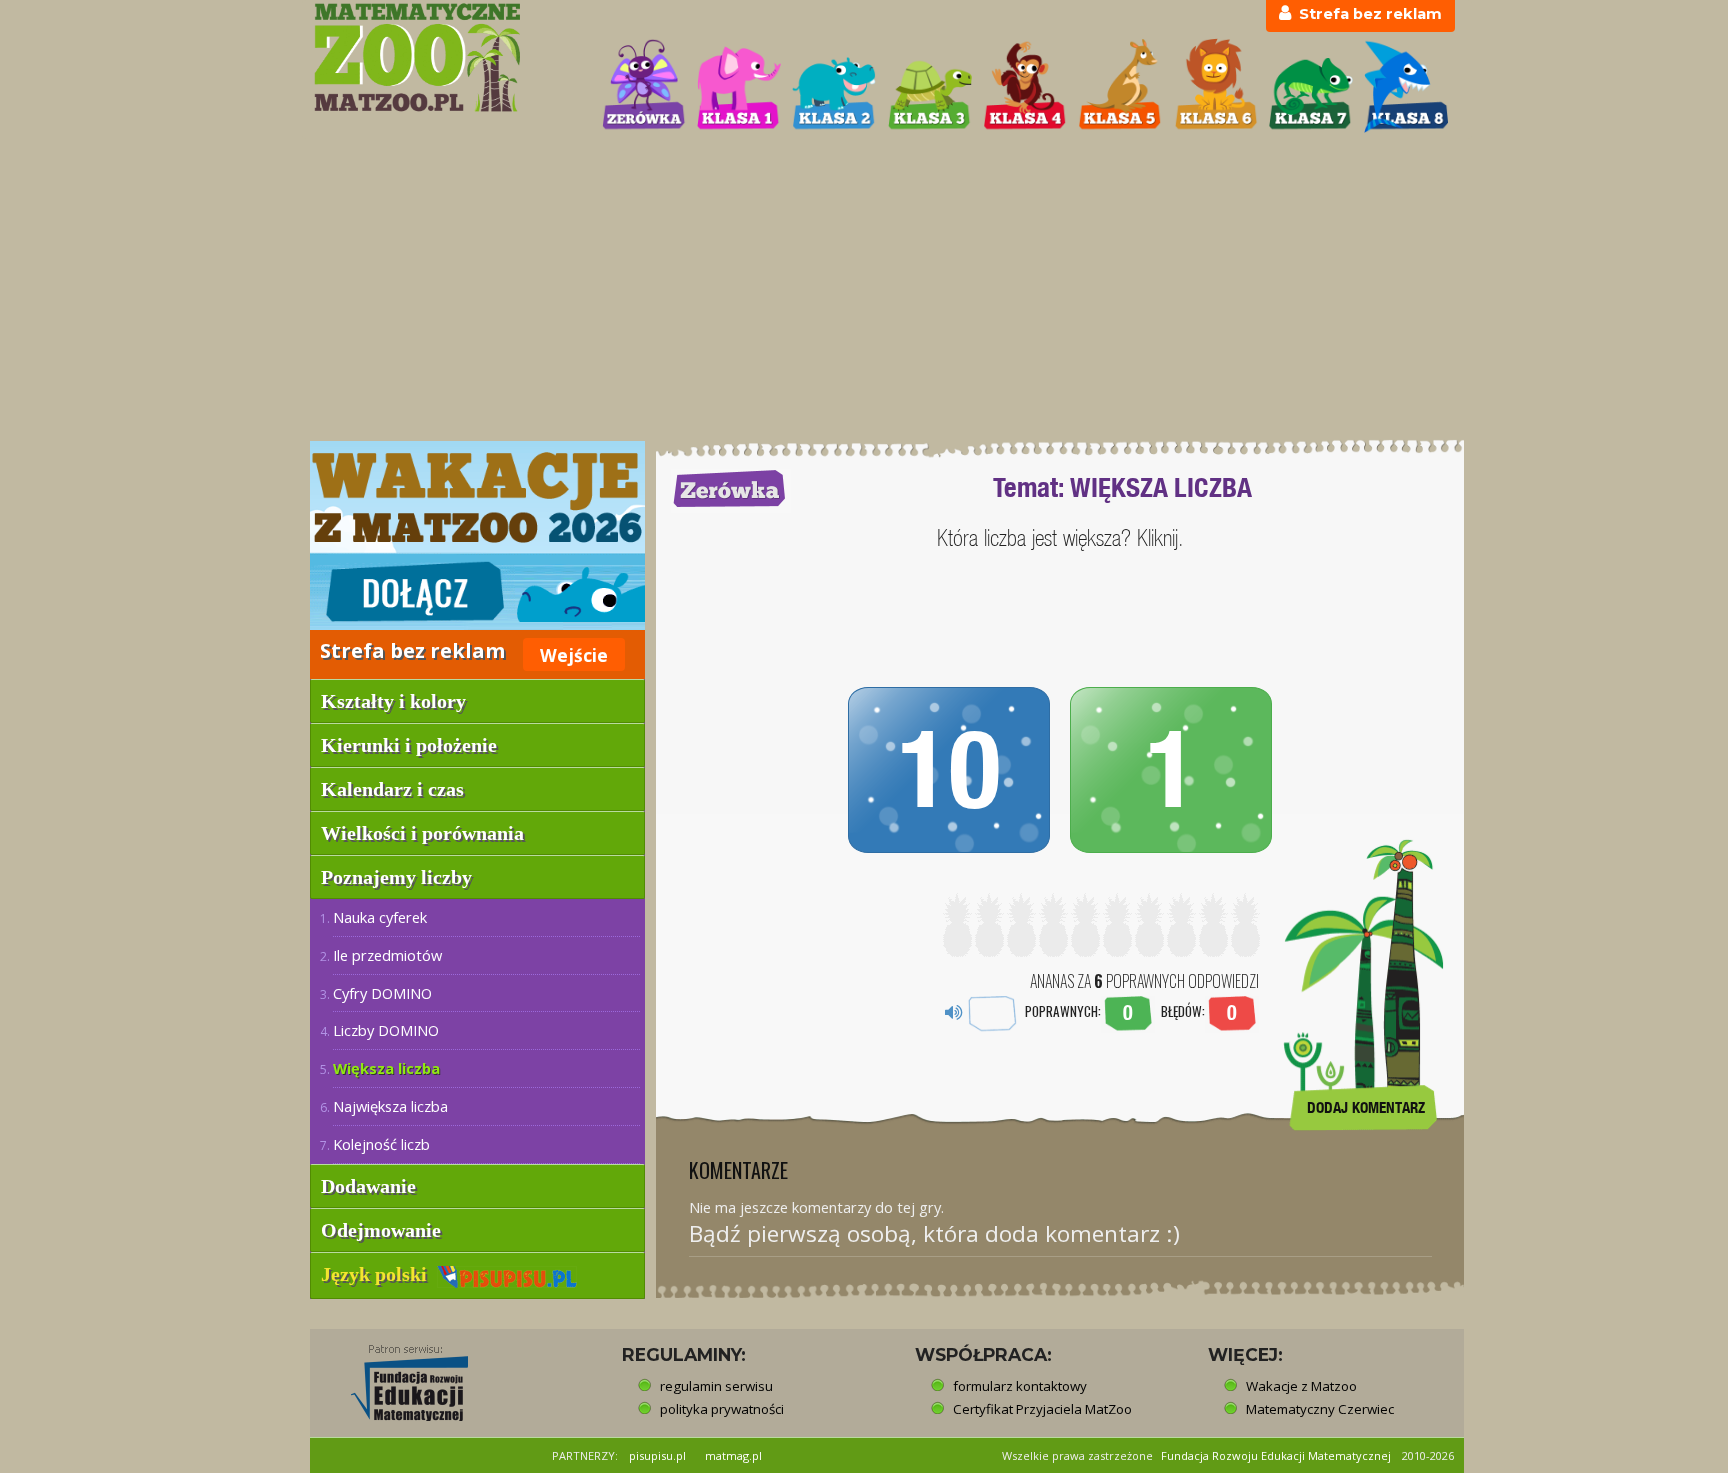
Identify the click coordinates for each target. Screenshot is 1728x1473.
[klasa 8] (1406, 86)
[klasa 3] (930, 86)
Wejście (574, 655)
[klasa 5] (1120, 86)
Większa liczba (386, 1068)
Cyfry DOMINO (382, 993)
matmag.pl (733, 1455)
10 (949, 769)
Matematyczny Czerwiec (1320, 1409)
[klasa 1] (739, 86)
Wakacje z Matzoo (1301, 1386)
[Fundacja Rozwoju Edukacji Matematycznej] (395, 1377)
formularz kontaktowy (1020, 1386)
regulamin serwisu (716, 1386)
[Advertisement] (864, 289)
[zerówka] (644, 86)
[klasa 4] (1025, 86)
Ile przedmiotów (387, 955)
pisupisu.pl (657, 1455)
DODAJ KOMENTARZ (1366, 1107)
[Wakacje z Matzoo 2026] (477, 535)
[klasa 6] (1216, 86)
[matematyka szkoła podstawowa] (445, 57)
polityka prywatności (722, 1409)
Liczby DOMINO (386, 1030)
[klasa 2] (834, 86)
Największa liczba (390, 1106)
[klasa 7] (1311, 86)
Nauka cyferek (380, 917)
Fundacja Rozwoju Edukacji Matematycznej (1276, 1455)
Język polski (379, 1274)
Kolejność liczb (381, 1144)
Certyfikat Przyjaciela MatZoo (1042, 1409)
